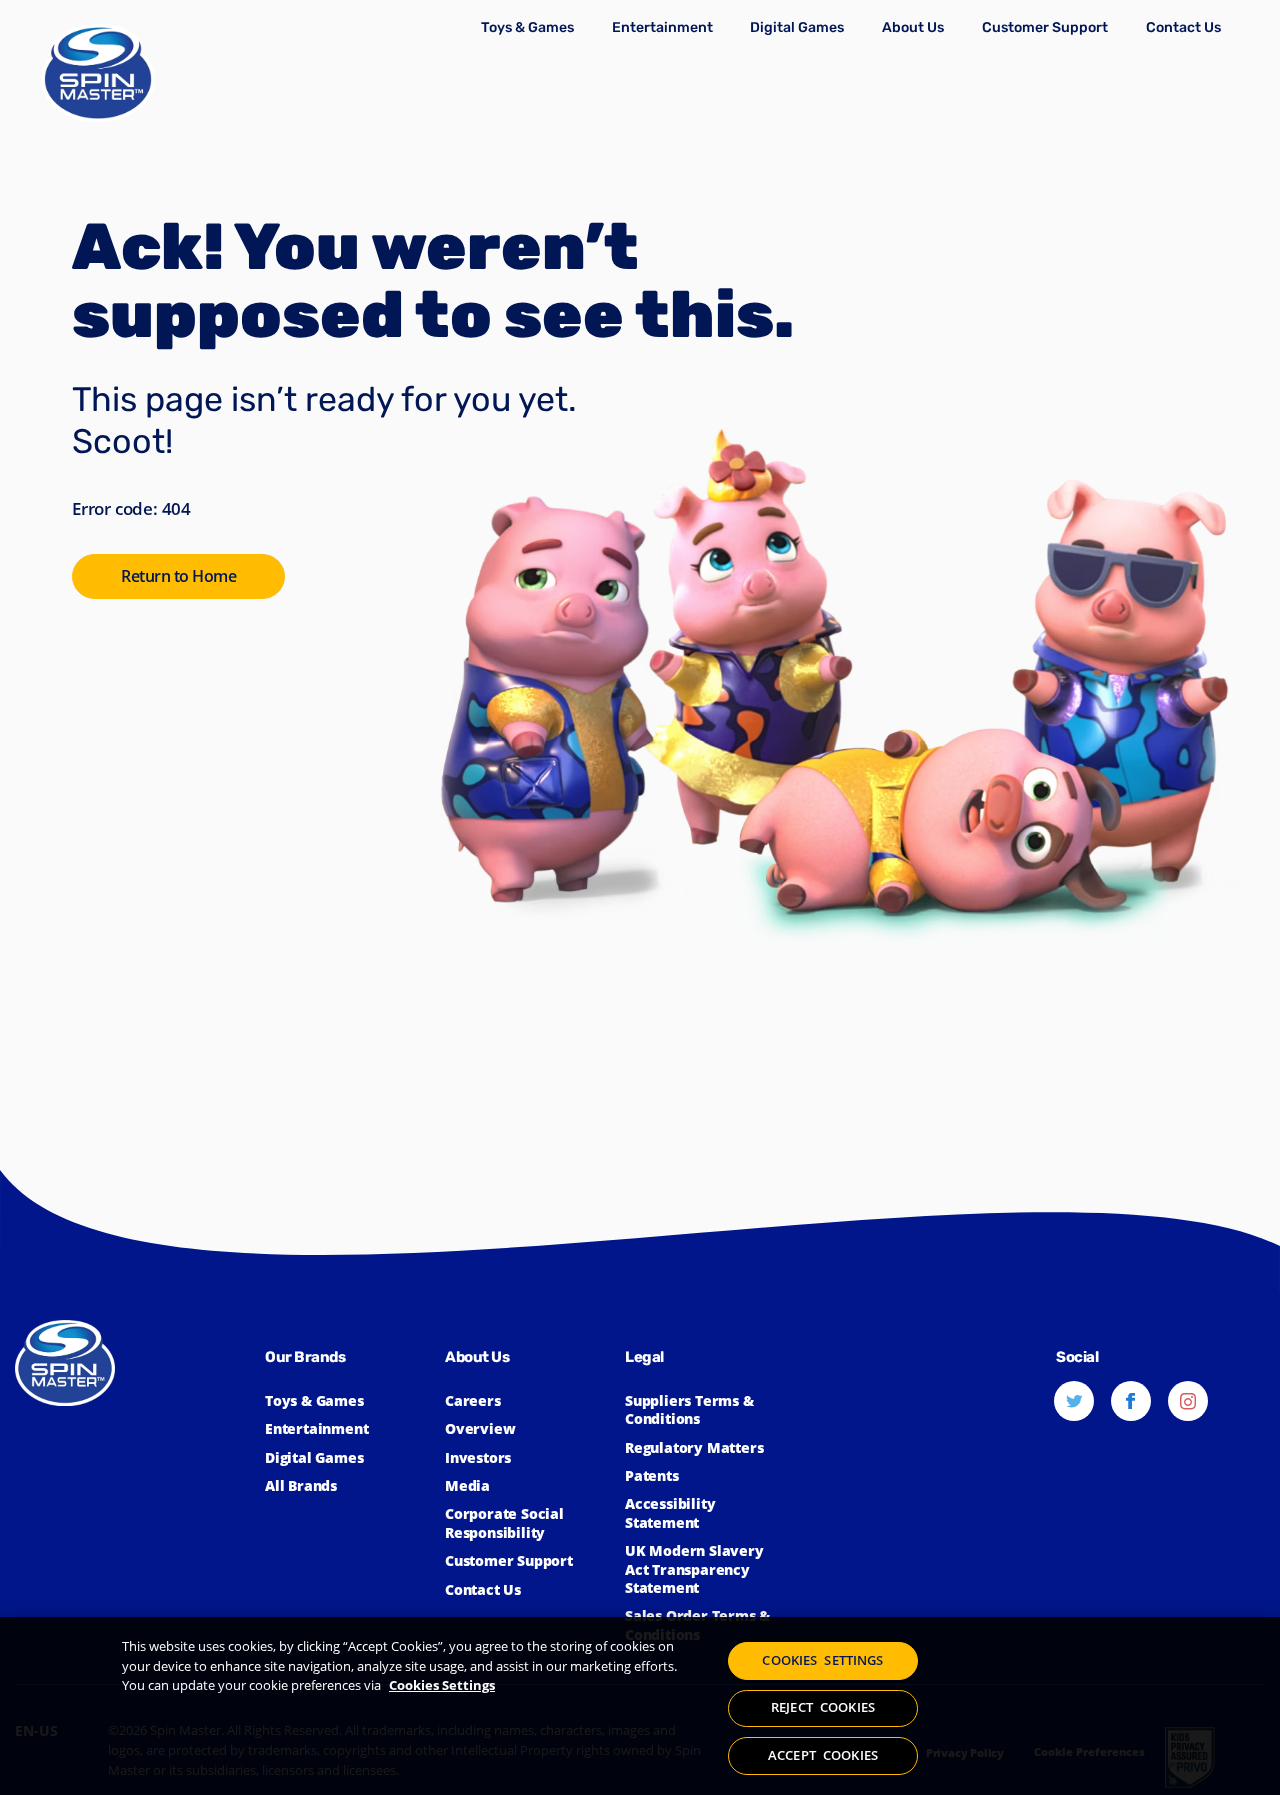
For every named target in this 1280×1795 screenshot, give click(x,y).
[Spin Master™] (140, 1478)
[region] (640, 1706)
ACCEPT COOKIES (823, 1755)
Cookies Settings (442, 1685)
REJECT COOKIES (823, 1708)
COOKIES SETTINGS (822, 1660)
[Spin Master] (97, 74)
